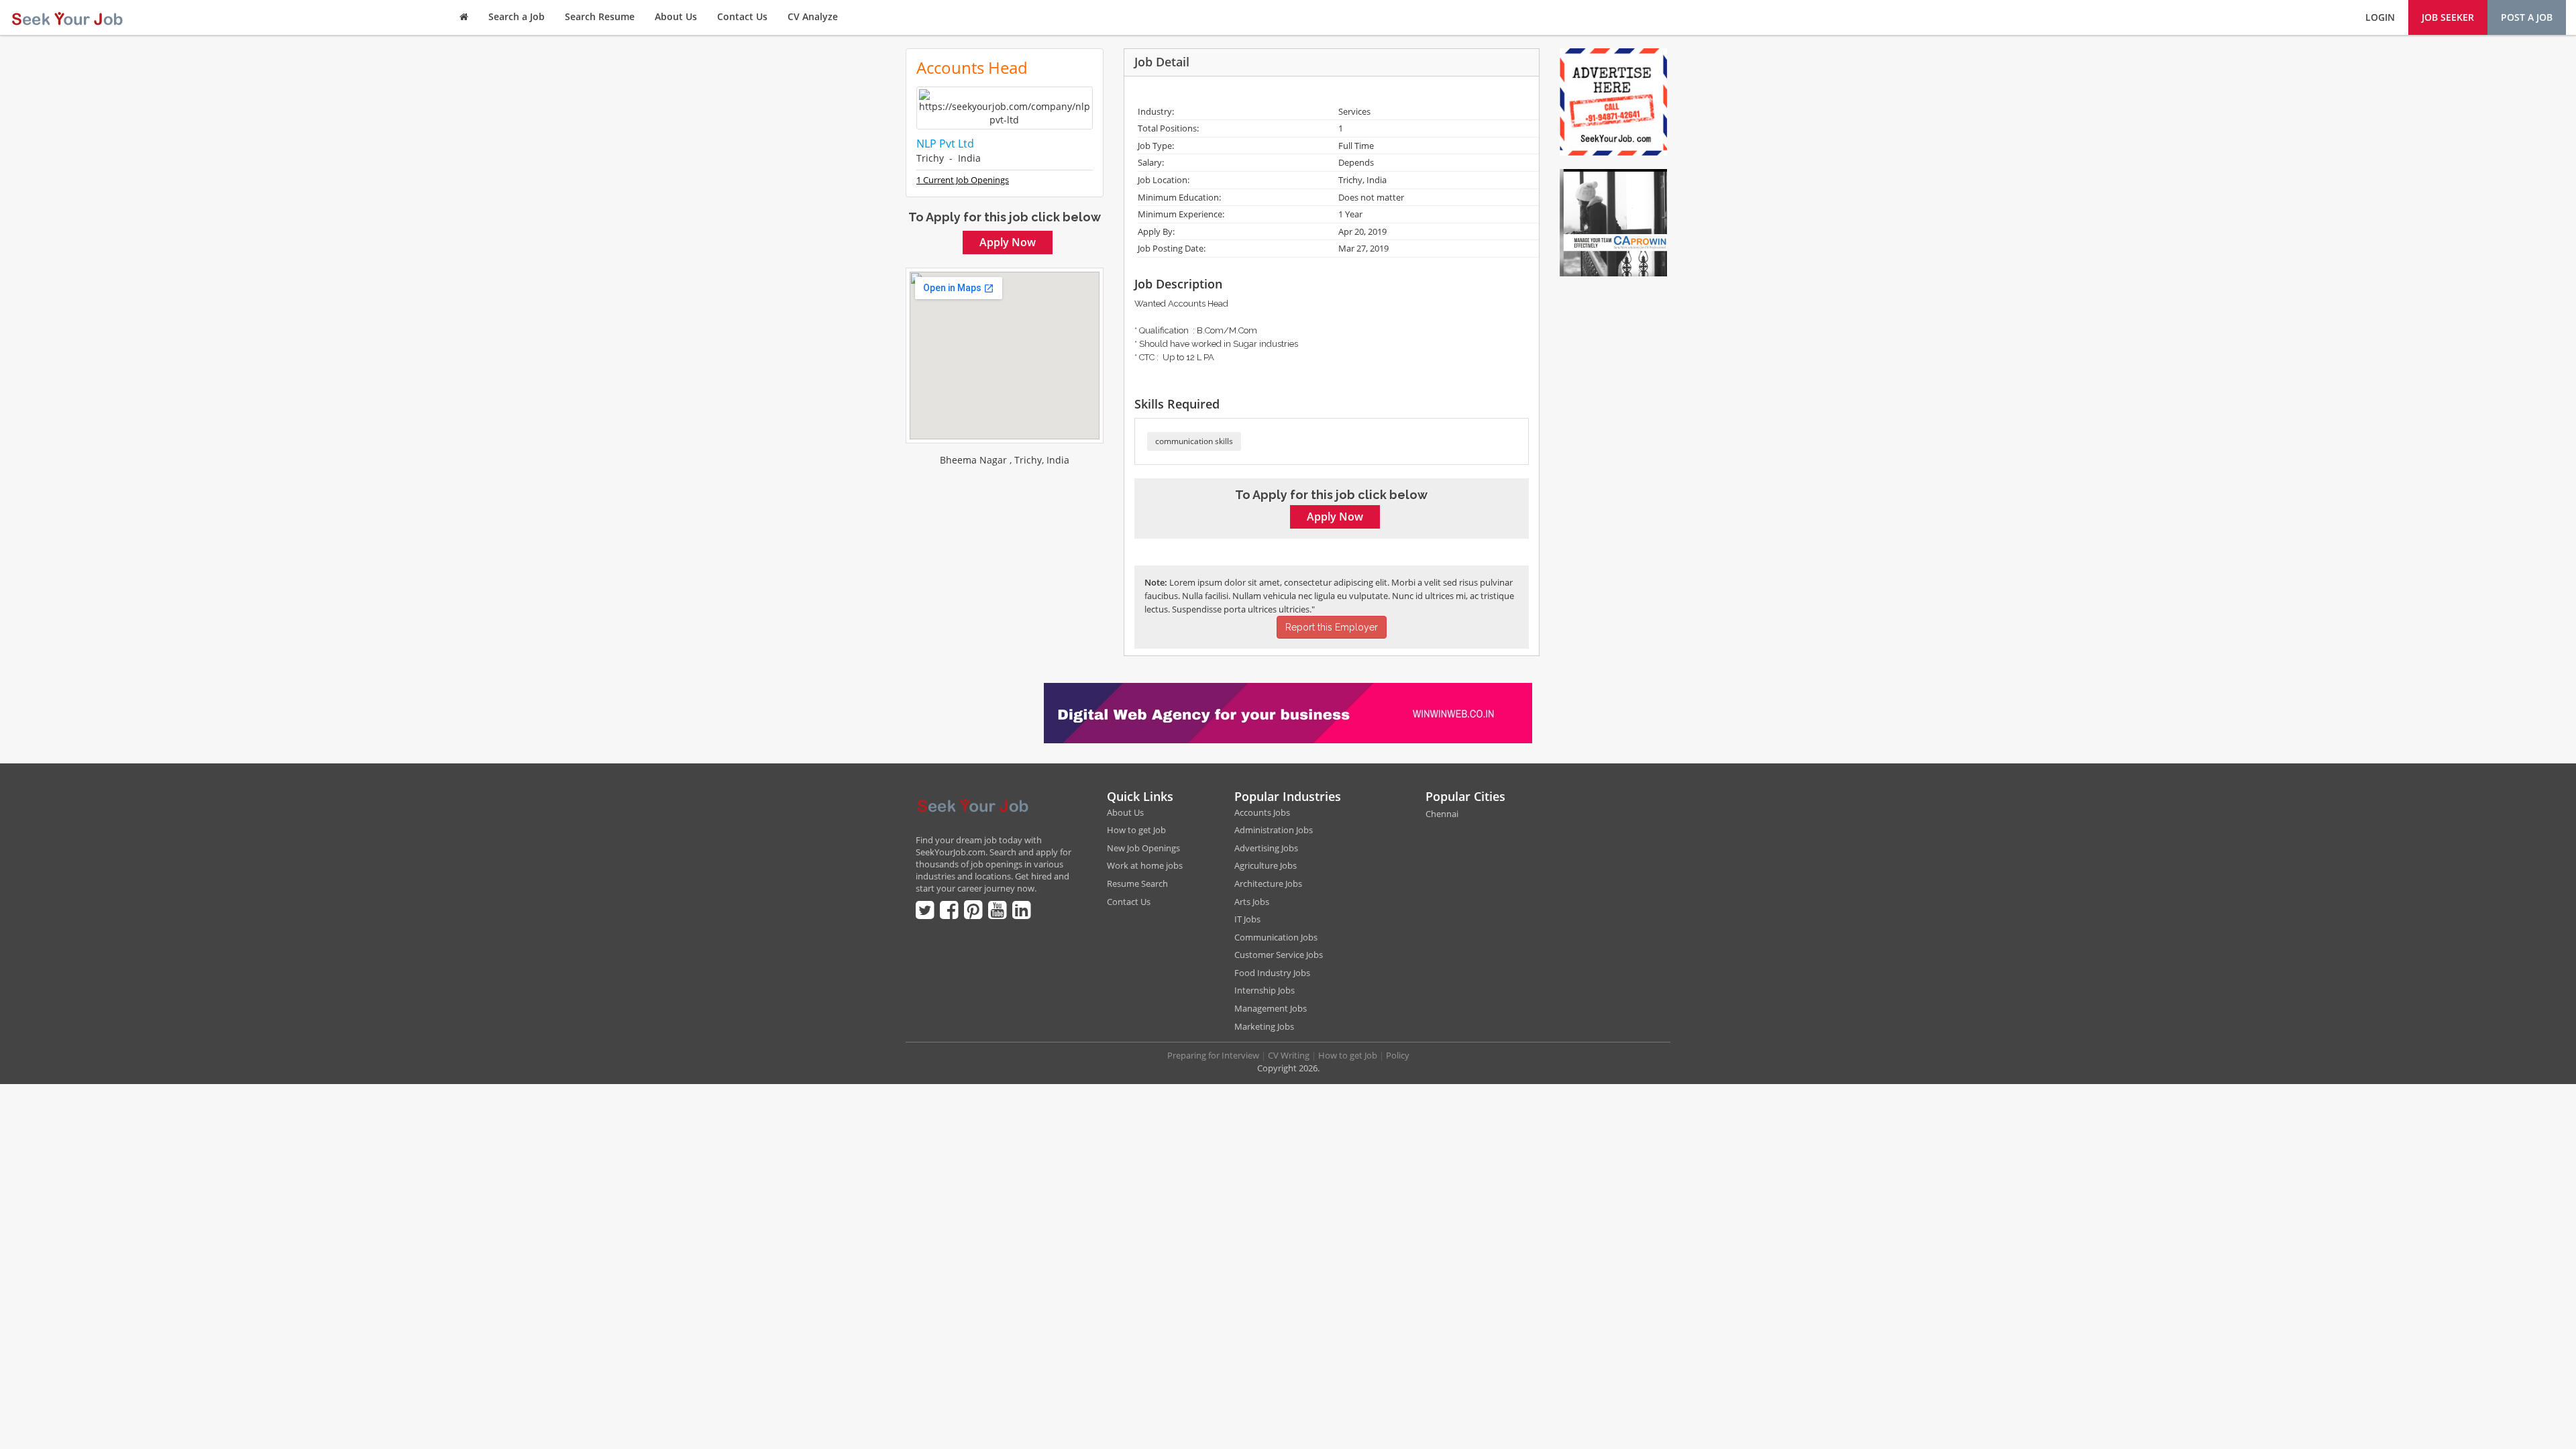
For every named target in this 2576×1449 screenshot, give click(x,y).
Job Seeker (2448, 17)
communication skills (1194, 441)
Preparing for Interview (1213, 1055)
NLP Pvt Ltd (945, 144)
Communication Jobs (1276, 937)
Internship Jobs (1265, 990)
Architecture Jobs (1268, 883)
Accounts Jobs (1262, 812)
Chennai (1442, 814)
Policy (1398, 1055)
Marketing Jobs (1264, 1026)
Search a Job (517, 16)
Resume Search (1137, 883)
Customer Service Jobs (1279, 955)
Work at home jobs (1145, 865)
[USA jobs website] (67, 17)
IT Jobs (1247, 919)
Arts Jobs (1252, 902)
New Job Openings (1143, 848)
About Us (676, 16)
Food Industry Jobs (1272, 973)
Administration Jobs (1274, 830)
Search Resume (600, 16)
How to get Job (1136, 830)
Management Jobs (1271, 1008)
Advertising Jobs (1266, 848)
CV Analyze (813, 16)
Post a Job (2527, 17)
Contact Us (742, 16)
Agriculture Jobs (1266, 865)
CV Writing (1289, 1055)
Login (2380, 17)
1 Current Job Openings (963, 180)
